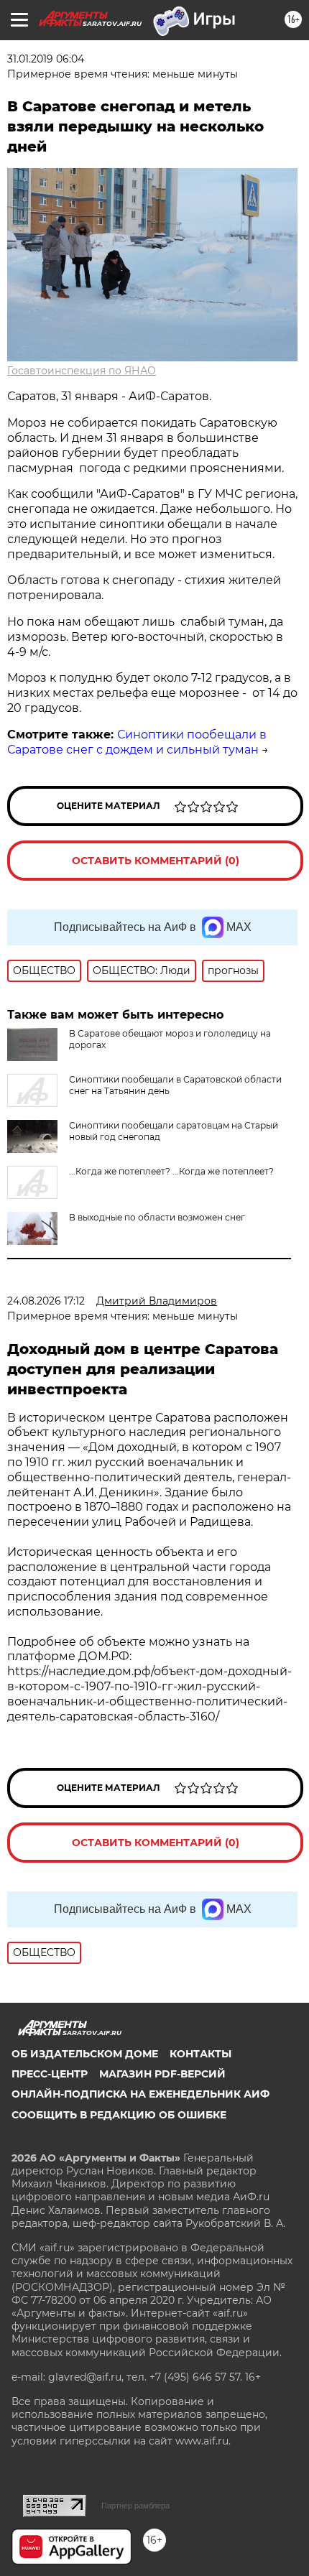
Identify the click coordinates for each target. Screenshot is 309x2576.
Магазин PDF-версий (162, 2074)
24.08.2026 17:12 (46, 1301)
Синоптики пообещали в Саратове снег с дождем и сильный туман (137, 742)
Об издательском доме (85, 2054)
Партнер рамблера (135, 2506)
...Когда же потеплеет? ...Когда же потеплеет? (171, 1171)
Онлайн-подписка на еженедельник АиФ (140, 2094)
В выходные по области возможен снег (157, 1217)
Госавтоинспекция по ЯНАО (82, 371)
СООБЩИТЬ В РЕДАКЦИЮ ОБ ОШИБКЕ (119, 2115)
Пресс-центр (50, 2074)
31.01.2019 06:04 (46, 59)
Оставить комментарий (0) (156, 861)
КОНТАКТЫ (200, 2054)
